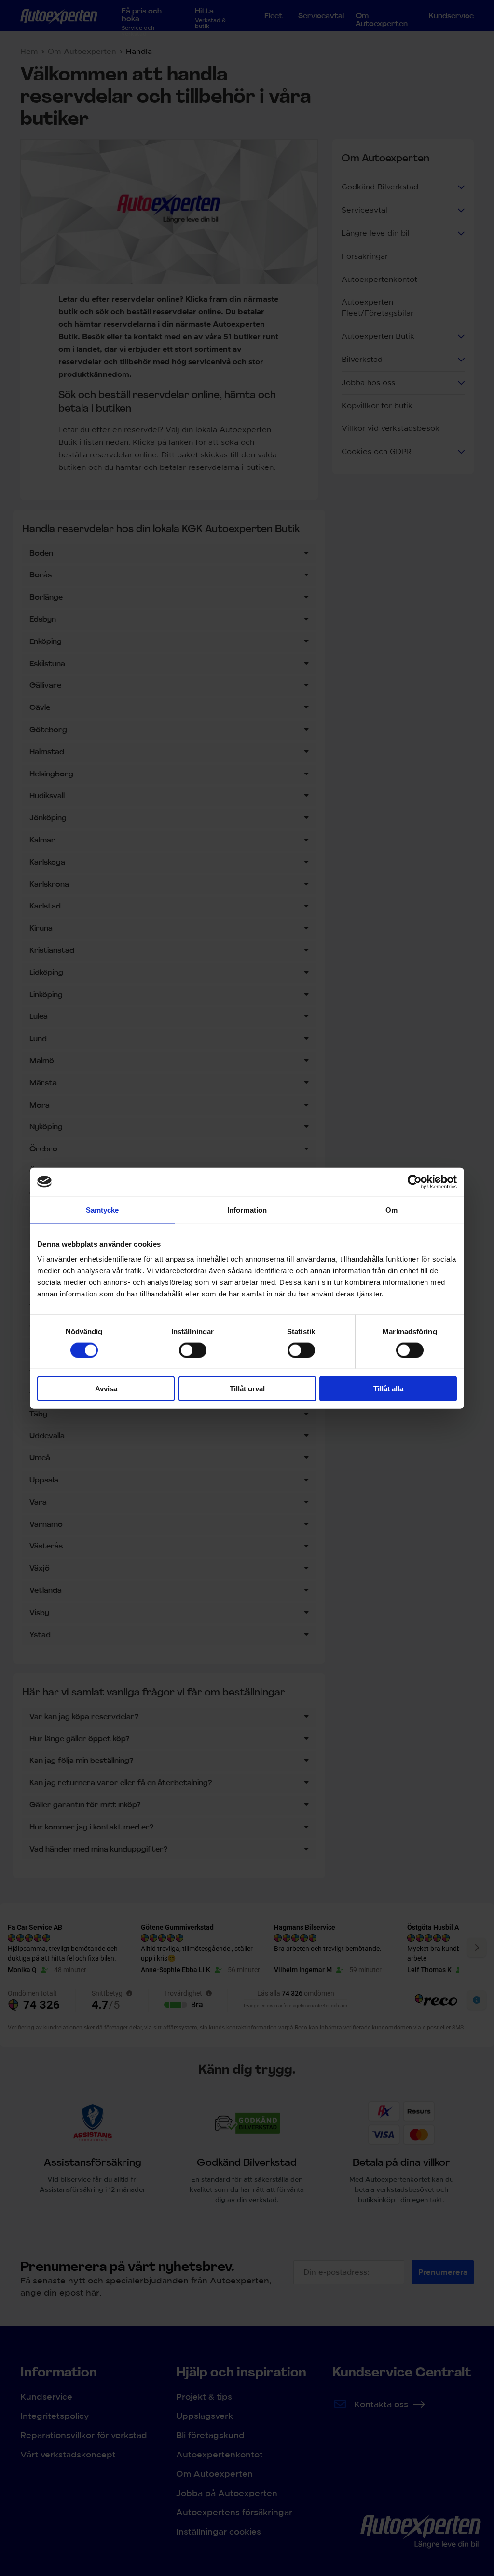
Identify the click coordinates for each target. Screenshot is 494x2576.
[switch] (193, 1350)
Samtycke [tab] (103, 1209)
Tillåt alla (388, 1389)
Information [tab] (247, 1209)
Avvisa (106, 1389)
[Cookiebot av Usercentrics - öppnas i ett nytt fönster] (415, 1182)
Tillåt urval (247, 1389)
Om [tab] (391, 1209)
